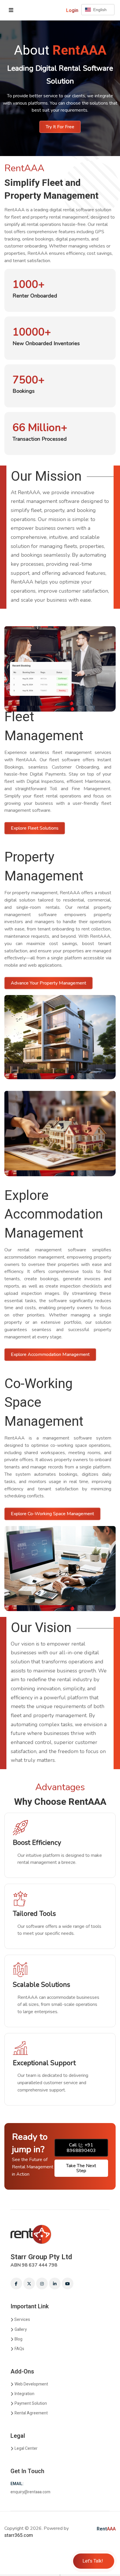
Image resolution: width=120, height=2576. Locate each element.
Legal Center (26, 2448)
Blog (18, 2339)
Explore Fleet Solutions (35, 828)
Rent (106, 2529)
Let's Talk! (93, 2561)
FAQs (19, 2349)
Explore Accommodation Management (50, 1354)
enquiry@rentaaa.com (30, 2492)
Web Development (31, 2384)
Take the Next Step (81, 2168)
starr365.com (19, 2535)
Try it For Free (60, 127)
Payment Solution (31, 2403)
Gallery (21, 2330)
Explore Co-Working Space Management (52, 1514)
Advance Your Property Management (48, 983)
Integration (24, 2394)
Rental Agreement (31, 2413)
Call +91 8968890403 (81, 2148)
